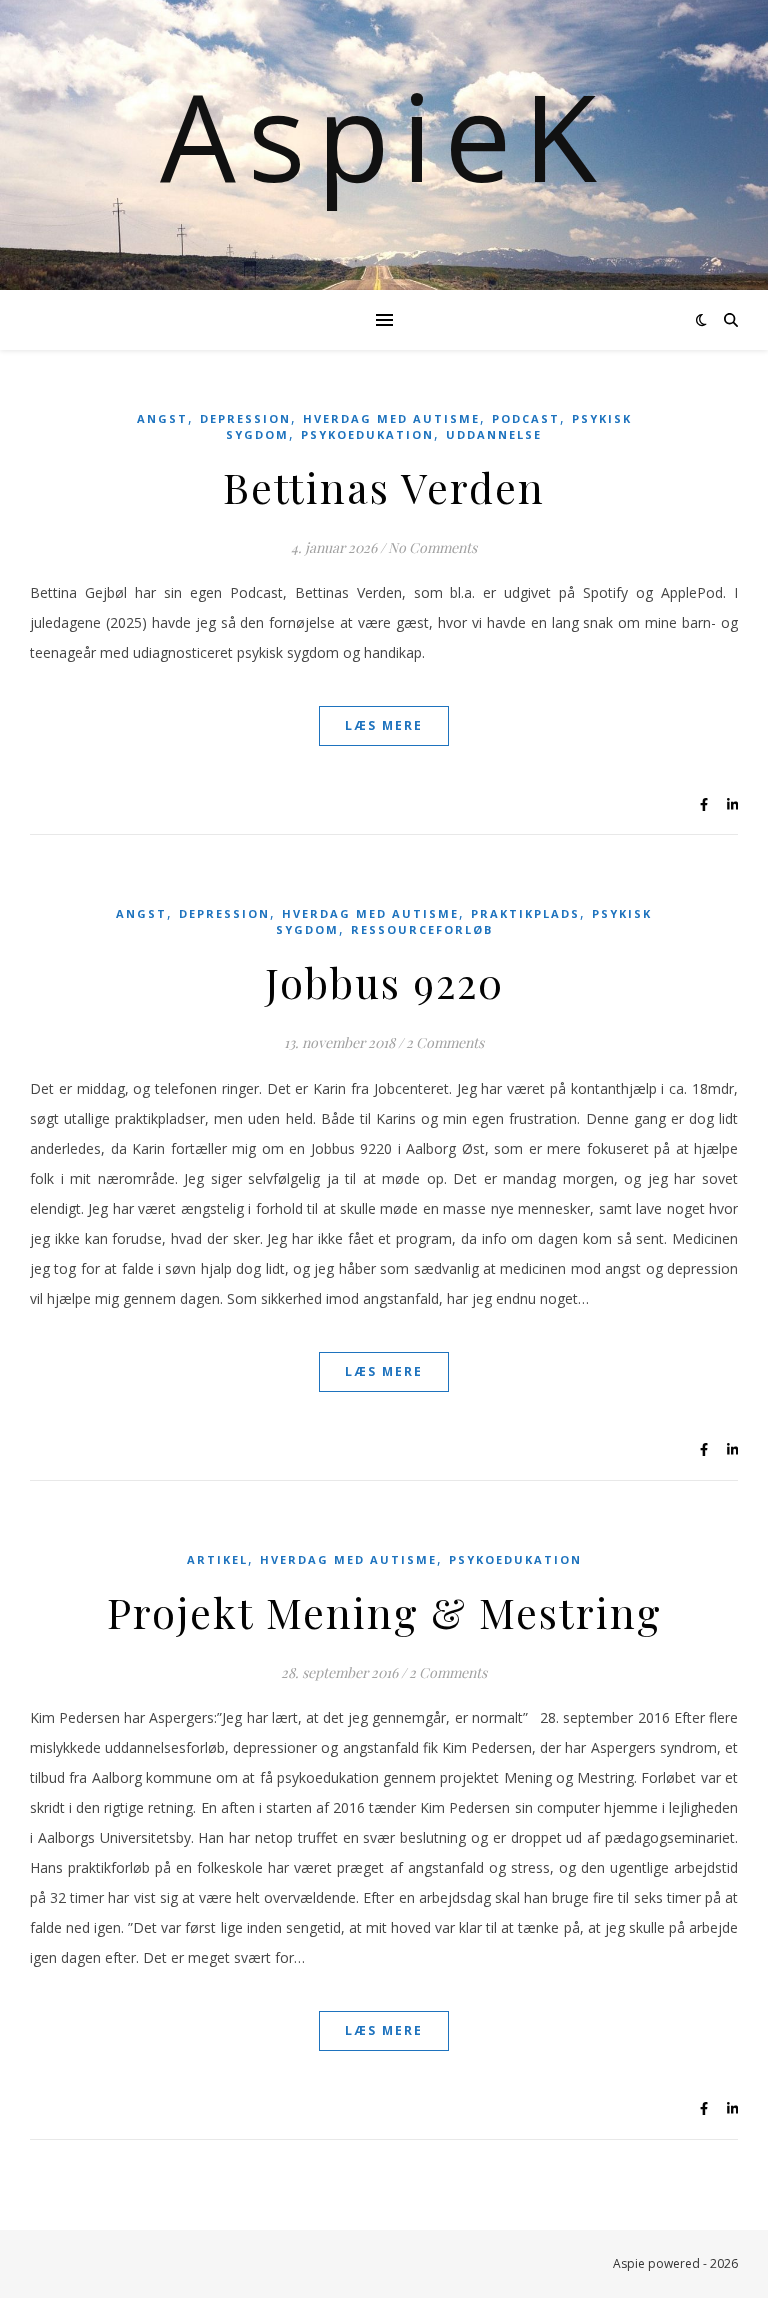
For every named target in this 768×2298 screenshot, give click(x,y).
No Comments (432, 547)
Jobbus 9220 (384, 982)
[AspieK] (384, 145)
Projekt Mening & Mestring (384, 1612)
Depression (245, 418)
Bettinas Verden (384, 487)
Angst (162, 418)
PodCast (526, 418)
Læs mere (384, 725)
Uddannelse (494, 434)
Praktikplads (525, 913)
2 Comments (445, 1042)
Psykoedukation (367, 434)
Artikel (217, 1559)
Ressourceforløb (422, 929)
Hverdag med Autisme (391, 418)
